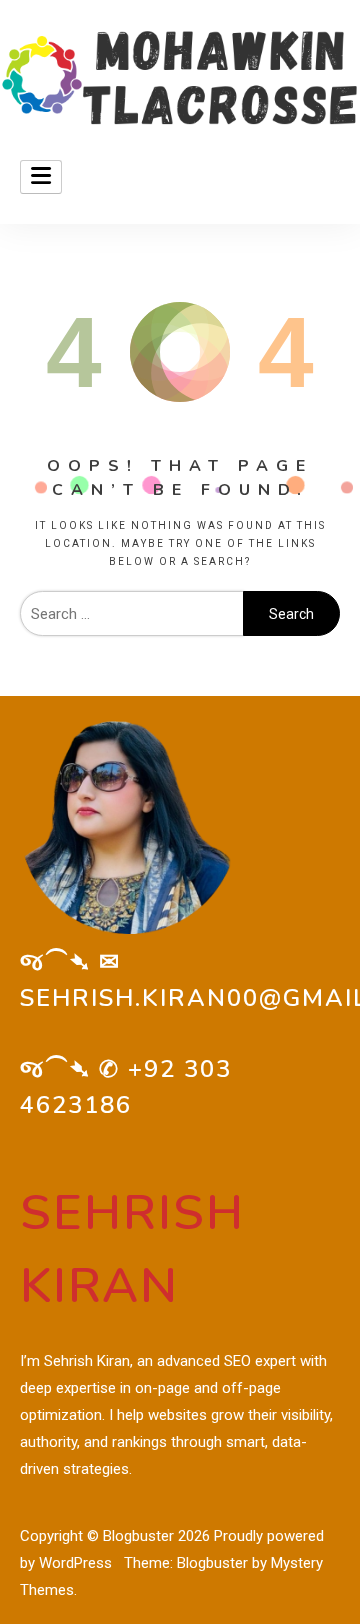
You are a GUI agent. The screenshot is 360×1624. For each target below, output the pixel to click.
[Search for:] (131, 614)
